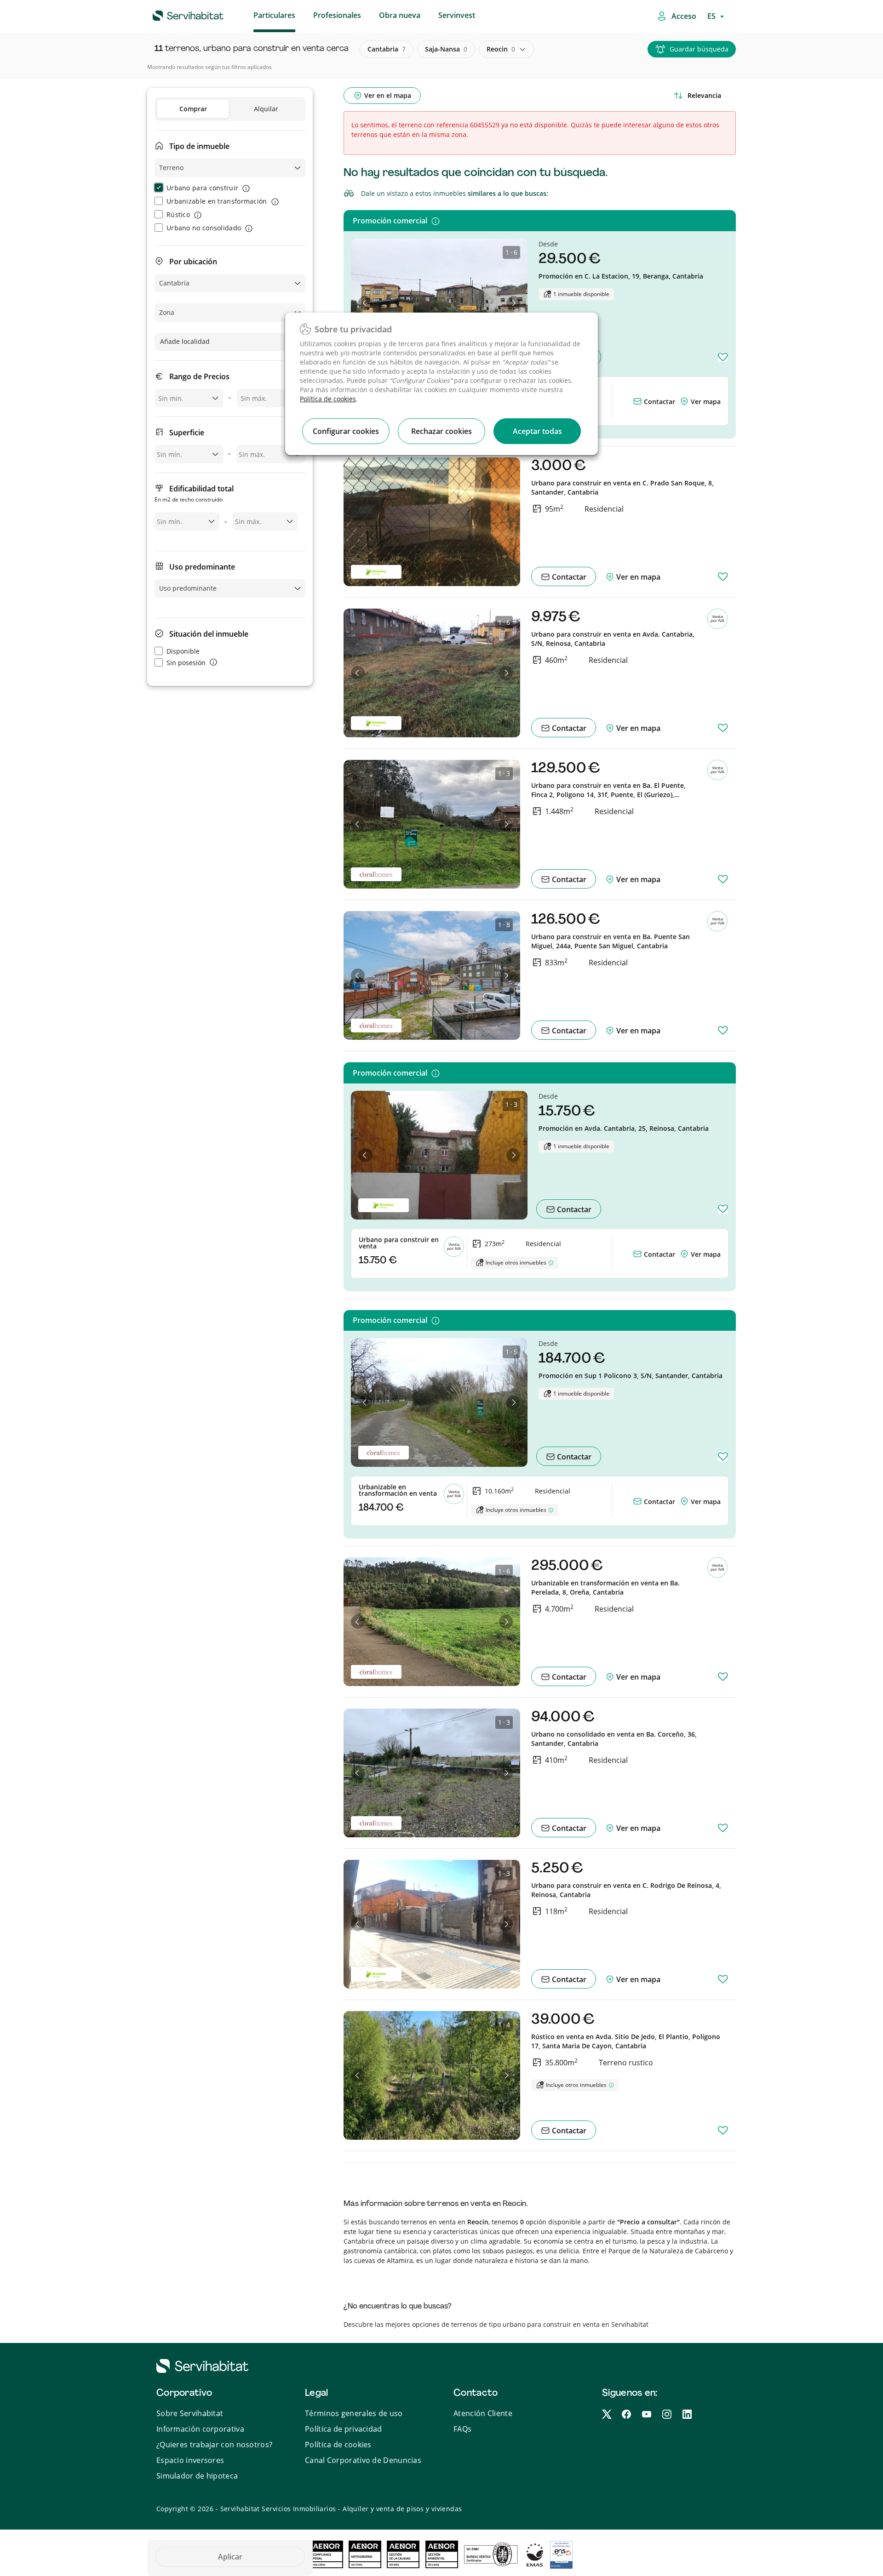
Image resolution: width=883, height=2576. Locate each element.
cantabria (387, 49)
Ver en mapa (637, 577)
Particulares (274, 15)
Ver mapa (706, 402)
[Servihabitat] (173, 14)
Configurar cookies (346, 431)
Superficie (187, 433)
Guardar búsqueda (699, 49)
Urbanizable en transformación (217, 201)
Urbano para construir (202, 188)
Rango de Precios (199, 376)
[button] (365, 303)
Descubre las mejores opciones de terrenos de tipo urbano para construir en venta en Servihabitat (496, 2324)
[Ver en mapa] (685, 402)
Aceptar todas (537, 431)
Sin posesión (186, 663)
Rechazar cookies (441, 431)
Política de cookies (328, 399)
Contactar (659, 402)
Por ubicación (193, 262)
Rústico (178, 214)
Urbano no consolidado (204, 228)
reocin (501, 49)
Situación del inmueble (209, 634)
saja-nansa (446, 49)
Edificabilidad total (194, 493)
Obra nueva (400, 15)
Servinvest (457, 15)
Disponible (183, 651)
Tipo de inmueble (199, 146)
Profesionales (337, 15)
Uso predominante (202, 567)
